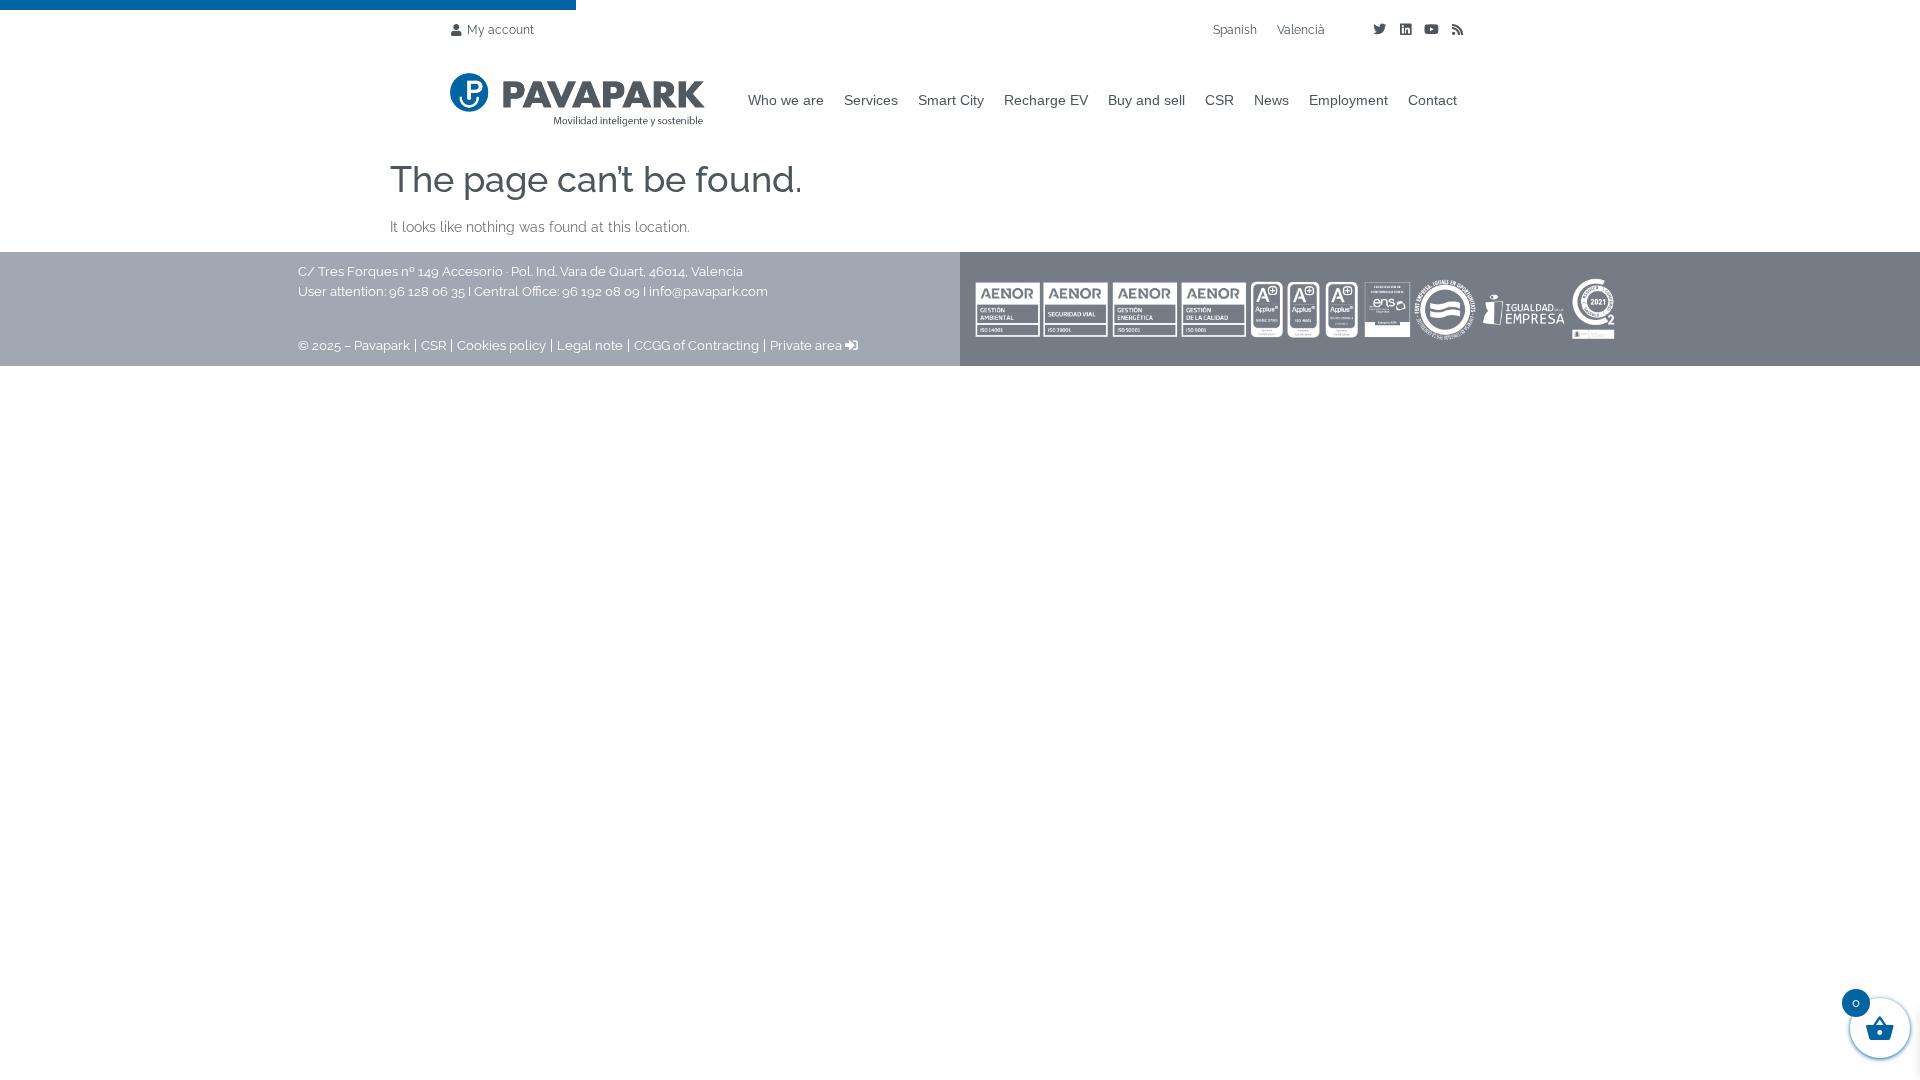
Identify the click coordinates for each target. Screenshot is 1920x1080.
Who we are (786, 100)
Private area (807, 345)
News (1271, 100)
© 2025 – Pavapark (354, 345)
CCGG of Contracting (696, 345)
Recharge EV (1046, 100)
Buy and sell (1146, 100)
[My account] (456, 30)
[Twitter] (1379, 30)
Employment (1348, 100)
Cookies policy (501, 345)
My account (500, 30)
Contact (1432, 100)
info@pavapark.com (708, 291)
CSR (1219, 100)
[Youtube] (1431, 30)
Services (871, 100)
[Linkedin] (1405, 30)
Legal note (590, 345)
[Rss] (1457, 30)
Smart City (951, 100)
